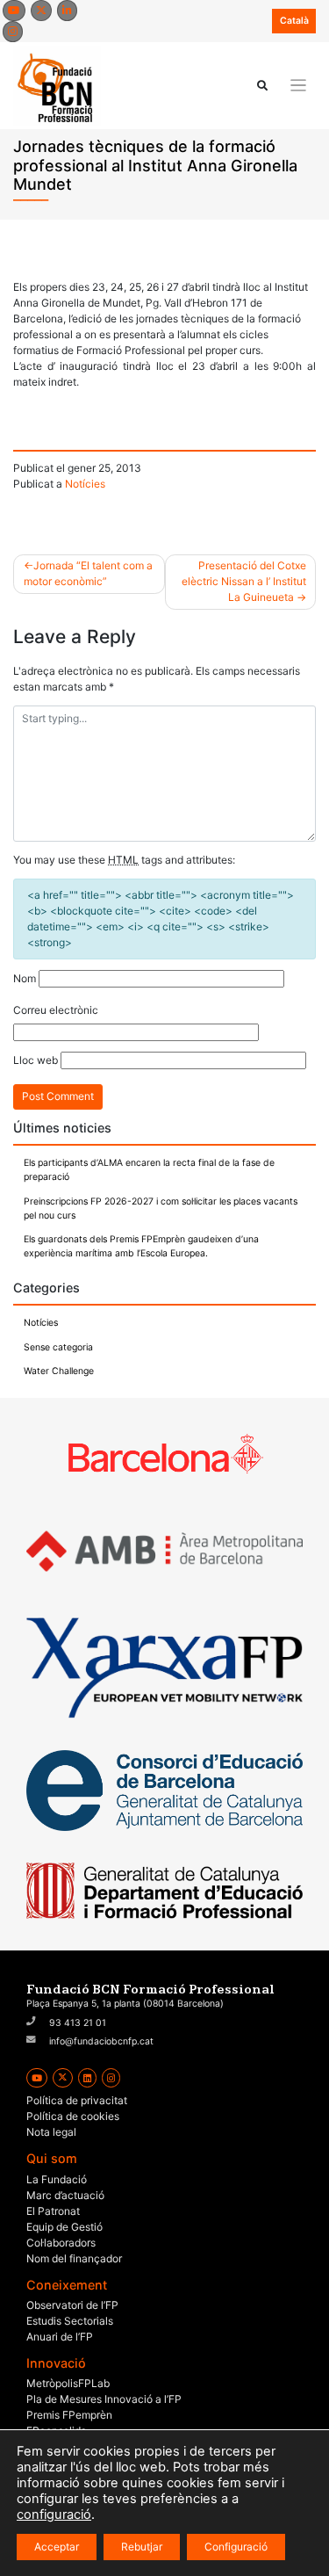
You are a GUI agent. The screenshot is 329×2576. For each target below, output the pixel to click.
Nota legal (51, 2132)
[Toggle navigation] (299, 86)
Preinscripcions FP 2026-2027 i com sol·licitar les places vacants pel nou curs (161, 1208)
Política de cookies (73, 2116)
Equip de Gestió (64, 2227)
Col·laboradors (61, 2243)
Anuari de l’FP (60, 2337)
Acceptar (57, 2547)
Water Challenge (59, 1371)
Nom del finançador (74, 2258)
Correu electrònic (56, 1010)
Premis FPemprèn (69, 2415)
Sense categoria (58, 1347)
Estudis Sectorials (70, 2321)
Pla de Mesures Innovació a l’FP (104, 2399)
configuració (54, 2514)
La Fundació (57, 2179)
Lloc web (36, 1060)
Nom (25, 978)
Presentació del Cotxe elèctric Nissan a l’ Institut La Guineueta (244, 581)
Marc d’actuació (65, 2195)
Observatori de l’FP (72, 2305)
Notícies (85, 484)
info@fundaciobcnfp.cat (101, 2041)
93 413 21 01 (78, 2023)
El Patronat (53, 2211)
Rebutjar (142, 2547)
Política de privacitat (77, 2100)
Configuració (236, 2547)
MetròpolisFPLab (68, 2383)
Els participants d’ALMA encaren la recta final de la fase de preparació (149, 1170)
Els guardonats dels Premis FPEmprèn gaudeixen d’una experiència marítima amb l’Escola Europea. (141, 1246)
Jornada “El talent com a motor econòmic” (88, 573)
